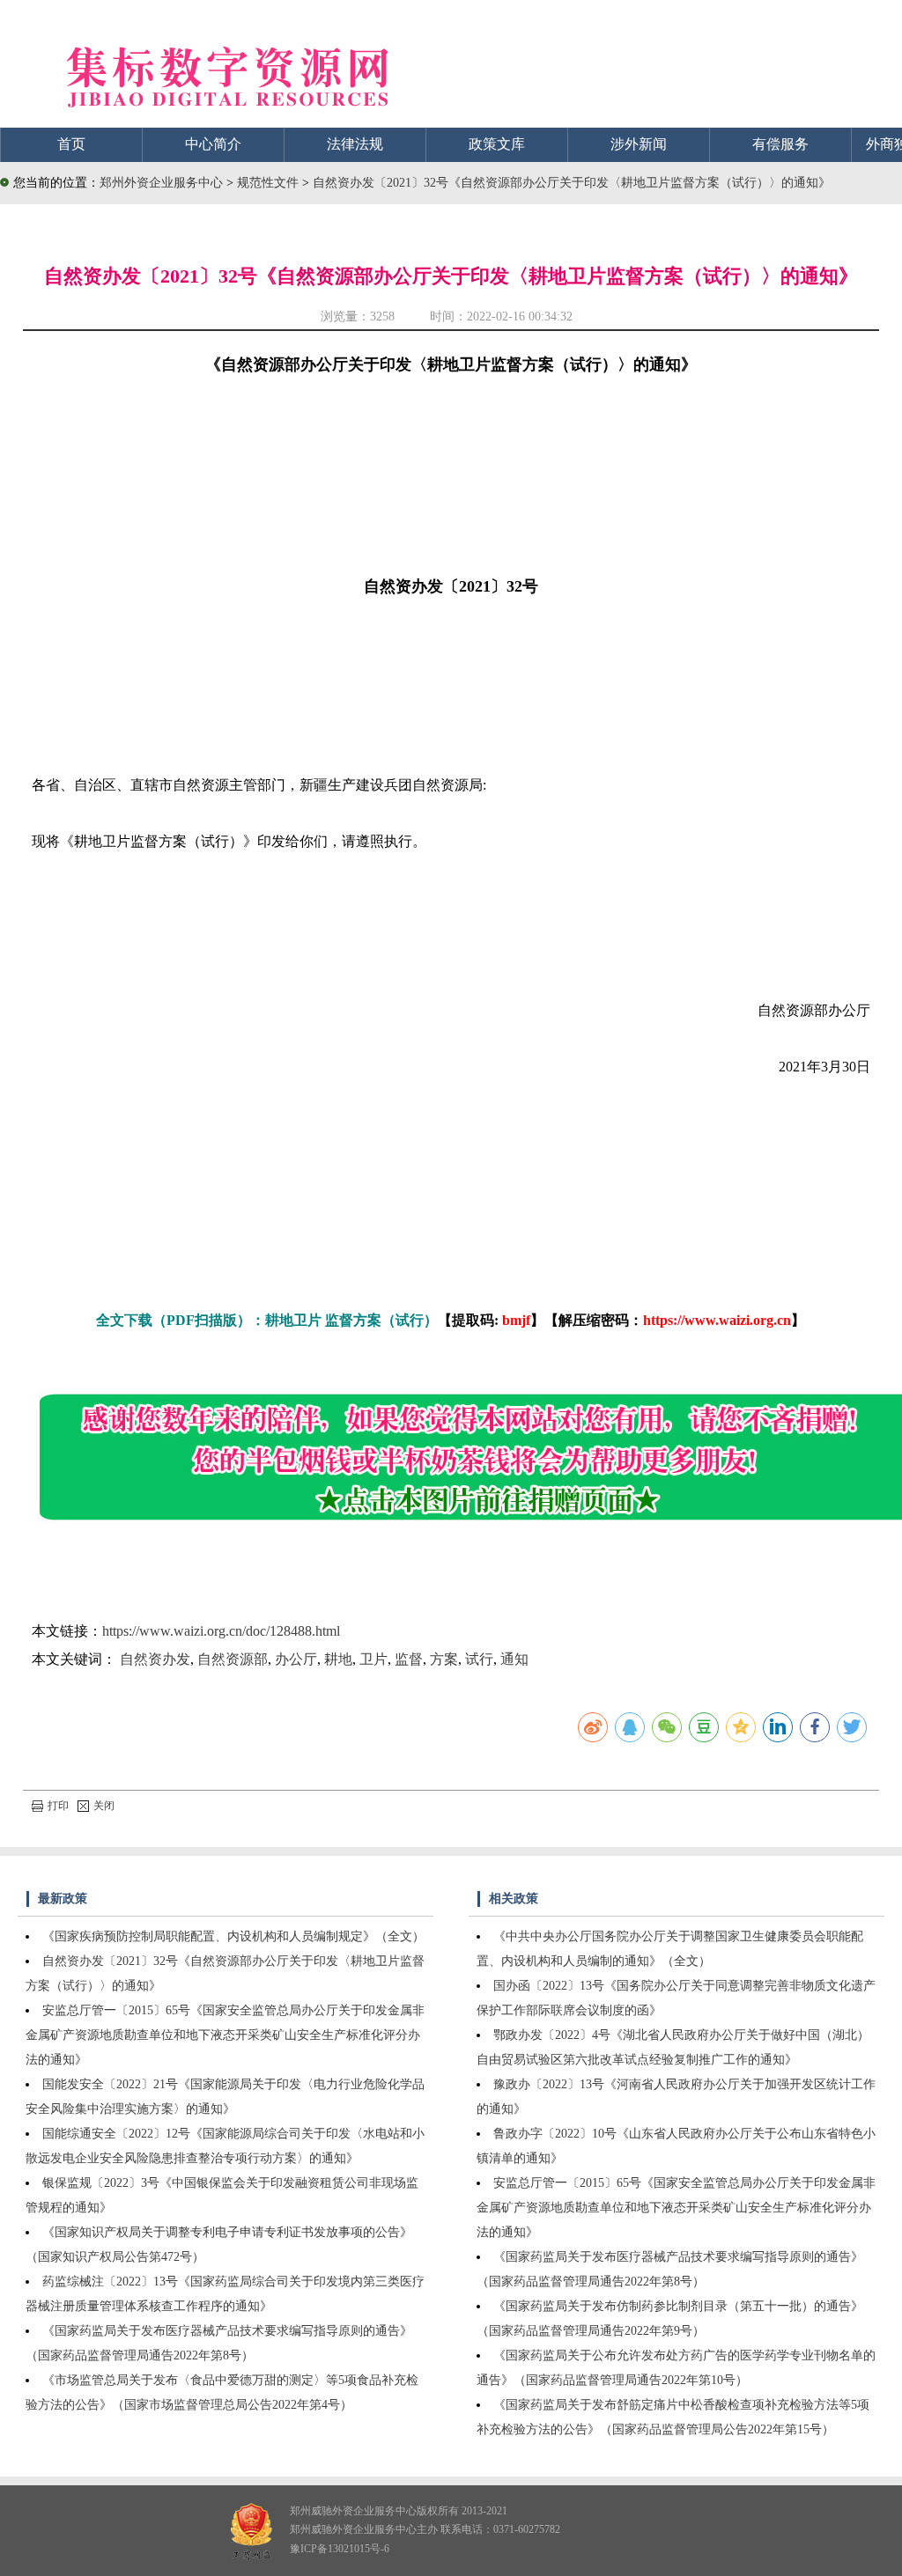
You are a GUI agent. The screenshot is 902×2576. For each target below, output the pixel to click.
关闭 (104, 1806)
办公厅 (296, 1659)
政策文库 (497, 144)
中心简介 (213, 144)
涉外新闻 (639, 144)
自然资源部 (233, 1659)
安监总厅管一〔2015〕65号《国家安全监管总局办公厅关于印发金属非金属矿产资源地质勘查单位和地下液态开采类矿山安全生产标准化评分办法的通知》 (225, 2035)
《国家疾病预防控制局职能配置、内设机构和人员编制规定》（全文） (233, 1936)
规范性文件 (270, 183)
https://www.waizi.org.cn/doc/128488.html (221, 1631)
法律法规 (355, 144)
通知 (514, 1659)
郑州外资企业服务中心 (161, 183)
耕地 (338, 1659)
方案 (444, 1659)
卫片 (373, 1659)
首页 (71, 144)
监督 (409, 1659)
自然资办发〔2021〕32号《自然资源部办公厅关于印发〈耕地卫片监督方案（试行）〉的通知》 (572, 183)
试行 (479, 1659)
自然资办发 (155, 1659)
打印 (58, 1806)
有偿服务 (780, 144)
